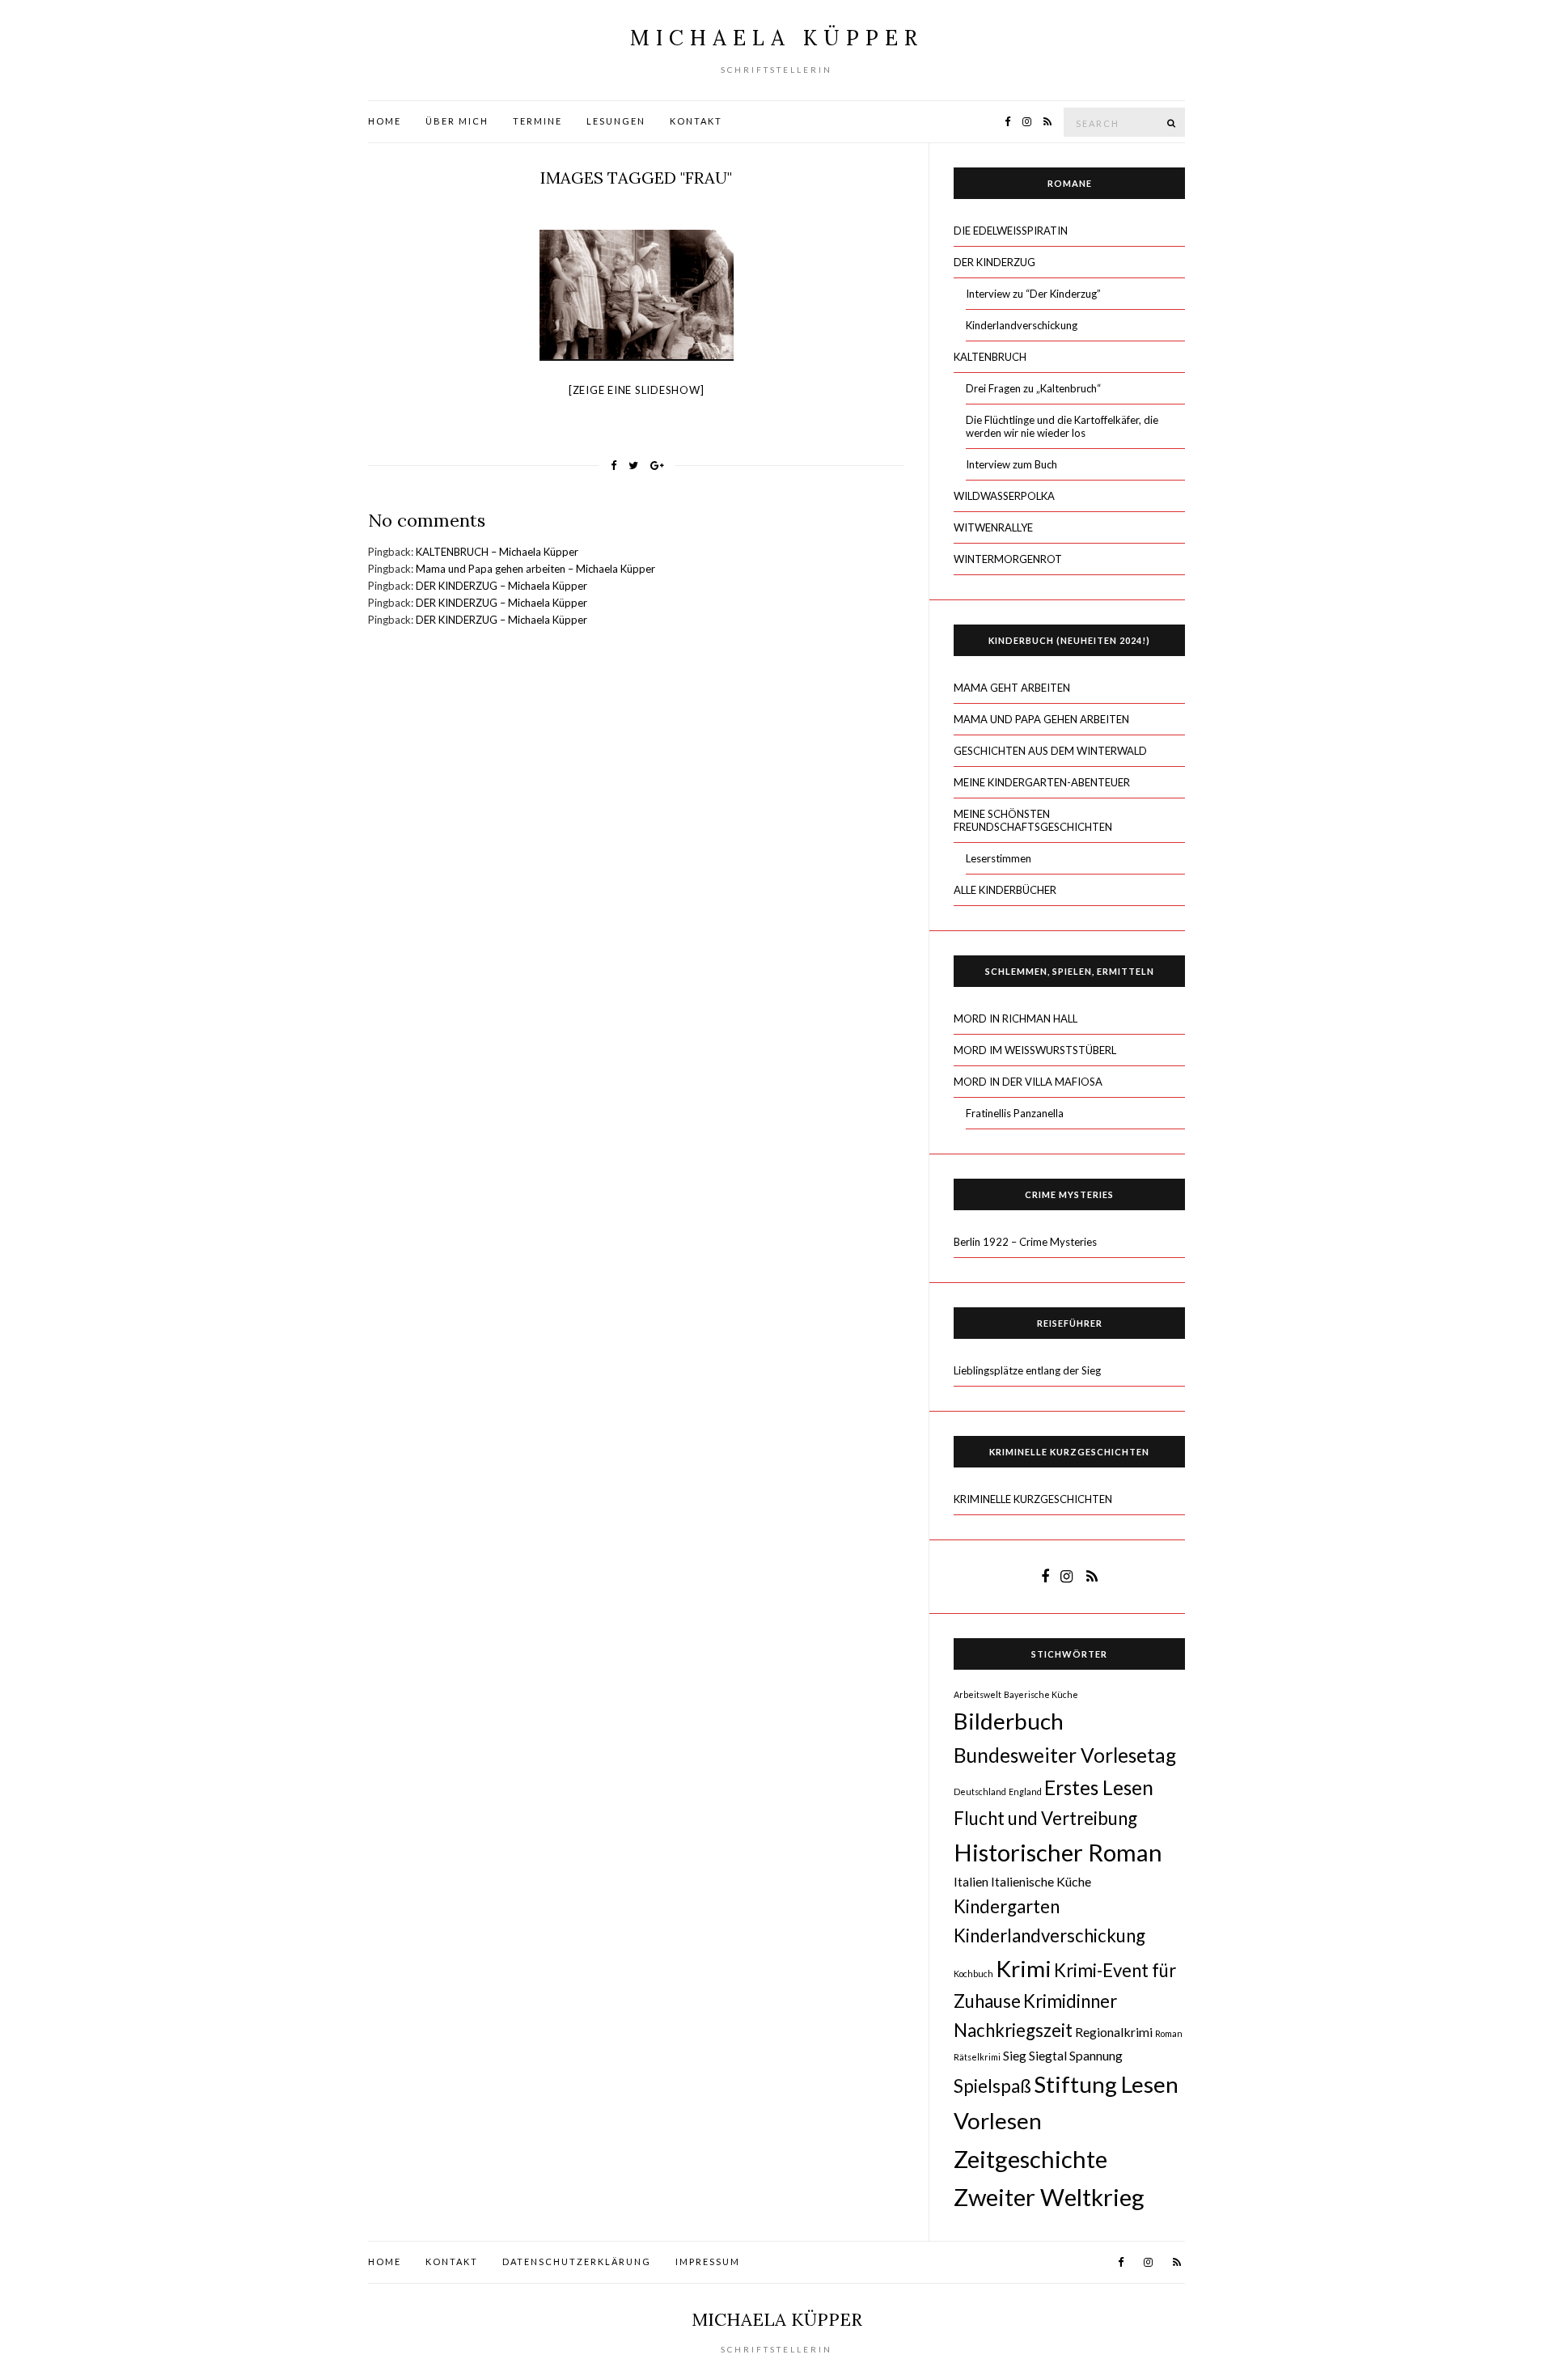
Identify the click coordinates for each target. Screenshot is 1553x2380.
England (1025, 1791)
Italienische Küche (1041, 1881)
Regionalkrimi (1114, 2032)
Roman (1169, 2033)
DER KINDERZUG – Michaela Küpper (501, 586)
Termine (537, 121)
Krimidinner (1070, 2001)
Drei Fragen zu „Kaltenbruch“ (1033, 388)
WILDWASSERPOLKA (1004, 496)
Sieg (1015, 2055)
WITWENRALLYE (993, 527)
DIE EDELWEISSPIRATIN (1011, 231)
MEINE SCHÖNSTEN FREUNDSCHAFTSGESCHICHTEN (1033, 820)
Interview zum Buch (1011, 464)
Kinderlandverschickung (1022, 325)
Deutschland (980, 1791)
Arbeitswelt (978, 1694)
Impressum (708, 2261)
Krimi (1024, 1968)
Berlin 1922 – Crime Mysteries (1025, 1242)
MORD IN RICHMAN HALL (1016, 1018)
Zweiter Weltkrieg (1049, 2197)
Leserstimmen (999, 858)
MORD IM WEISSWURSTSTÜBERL (1035, 1050)
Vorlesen (998, 2120)
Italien (971, 1881)
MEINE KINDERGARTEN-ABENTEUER (1042, 782)
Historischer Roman (1058, 1852)
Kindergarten (1007, 1906)
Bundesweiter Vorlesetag (1065, 1755)
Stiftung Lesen (1106, 2084)
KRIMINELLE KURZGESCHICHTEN (1033, 1499)
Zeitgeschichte (1030, 2159)
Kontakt (696, 121)
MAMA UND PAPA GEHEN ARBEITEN (1041, 719)
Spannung (1096, 2055)
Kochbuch (973, 1973)
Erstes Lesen (1099, 1787)
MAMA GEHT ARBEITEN (1012, 688)
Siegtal (1048, 2055)
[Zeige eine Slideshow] (637, 390)
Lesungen (616, 121)
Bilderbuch (1009, 1721)
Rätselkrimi (977, 2057)
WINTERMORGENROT (1008, 559)
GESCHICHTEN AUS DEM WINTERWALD (1050, 751)
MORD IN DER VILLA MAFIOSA (1028, 1082)
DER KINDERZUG (994, 262)
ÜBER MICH (457, 121)
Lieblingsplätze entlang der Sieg (1027, 1370)
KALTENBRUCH (990, 357)
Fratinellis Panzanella (1015, 1113)
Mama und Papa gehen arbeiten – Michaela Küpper (535, 569)
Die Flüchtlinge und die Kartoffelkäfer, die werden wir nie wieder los (1062, 426)
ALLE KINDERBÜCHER (1005, 890)
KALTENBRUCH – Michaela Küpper (497, 552)
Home (385, 121)
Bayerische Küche (1041, 1694)
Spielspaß (992, 2086)
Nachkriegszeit (1013, 2030)
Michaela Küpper (777, 38)
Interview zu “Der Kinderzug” (1033, 294)
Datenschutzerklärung (577, 2261)
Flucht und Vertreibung (1045, 1818)
